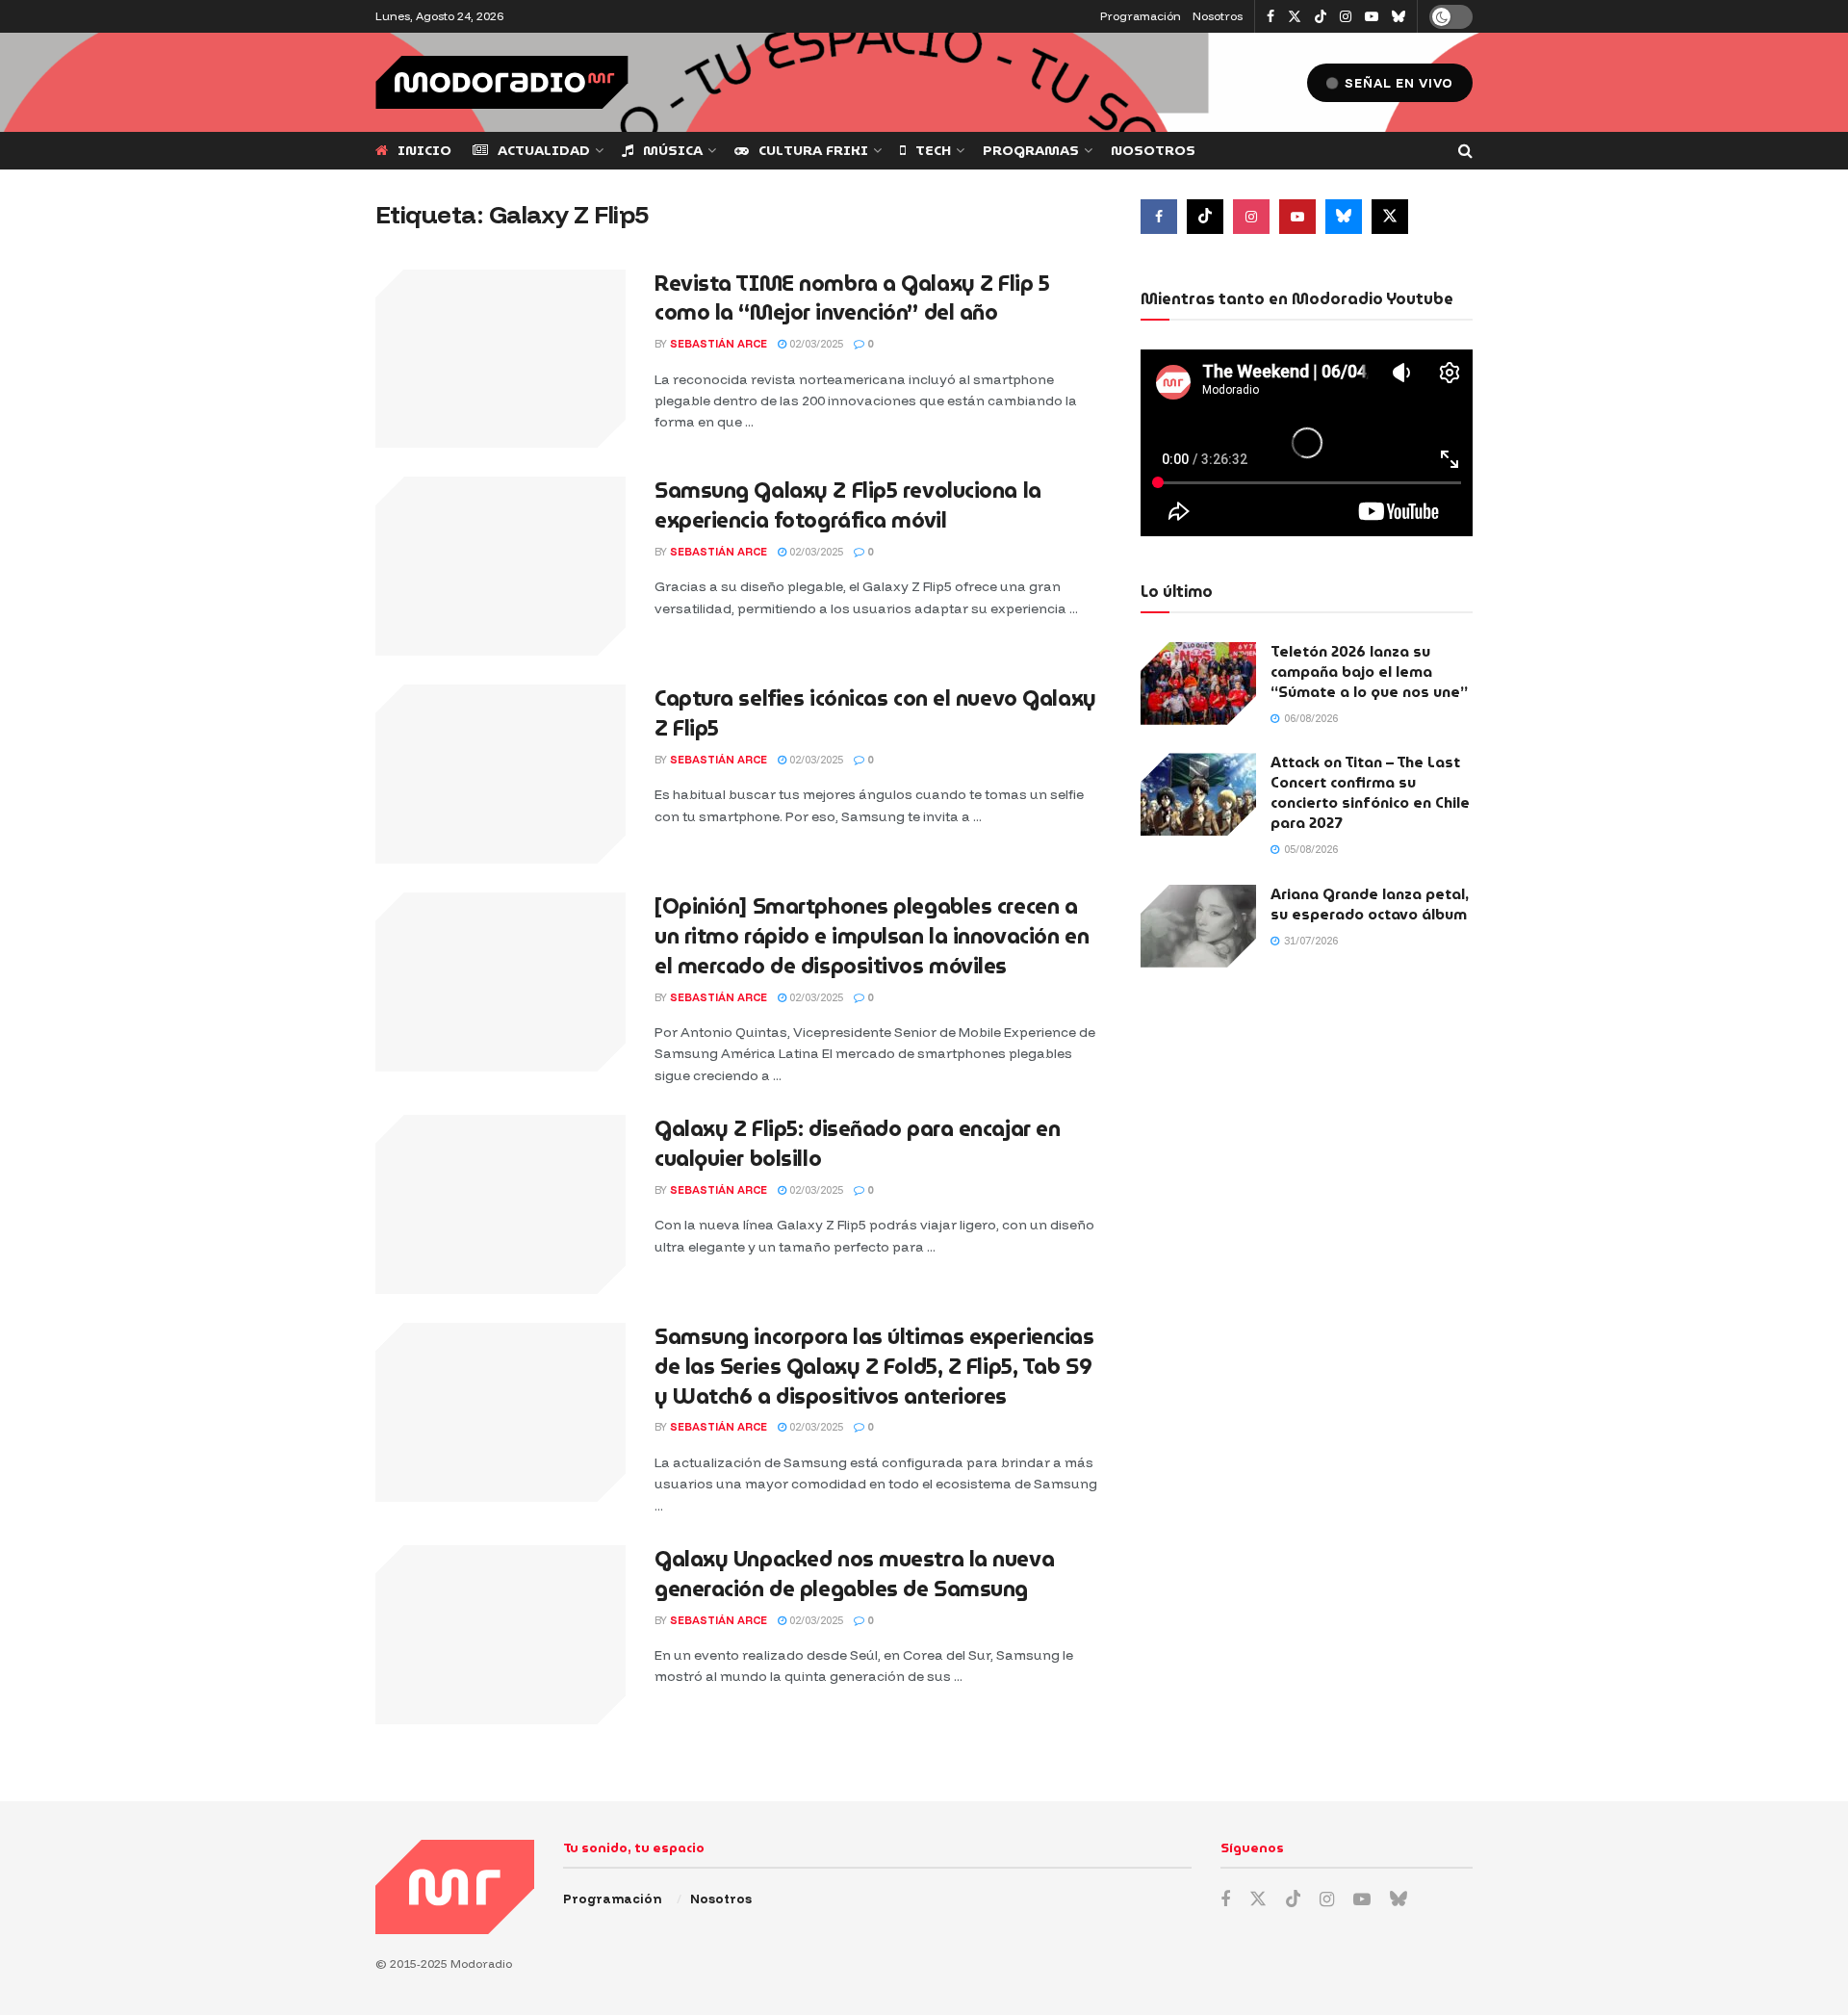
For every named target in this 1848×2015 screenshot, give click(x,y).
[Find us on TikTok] (1321, 17)
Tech (933, 150)
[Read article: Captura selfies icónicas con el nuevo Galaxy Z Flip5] (500, 774)
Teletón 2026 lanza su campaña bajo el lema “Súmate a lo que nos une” (1369, 672)
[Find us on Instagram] (1346, 17)
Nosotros (1218, 16)
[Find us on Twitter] (1295, 17)
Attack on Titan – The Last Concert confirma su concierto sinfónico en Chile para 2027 (1370, 793)
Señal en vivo (1397, 83)
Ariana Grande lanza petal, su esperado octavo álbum (1370, 904)
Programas (1031, 150)
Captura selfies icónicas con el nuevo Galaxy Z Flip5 (875, 713)
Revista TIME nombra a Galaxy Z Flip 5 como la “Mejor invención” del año (852, 298)
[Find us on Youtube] (1372, 17)
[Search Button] (1465, 151)
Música (673, 150)
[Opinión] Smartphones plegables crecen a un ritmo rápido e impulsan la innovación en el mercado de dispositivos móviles (872, 936)
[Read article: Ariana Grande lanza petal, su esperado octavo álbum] (1198, 926)
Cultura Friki (813, 150)
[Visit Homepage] (502, 82)
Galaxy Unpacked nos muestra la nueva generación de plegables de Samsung (854, 1574)
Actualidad (544, 150)
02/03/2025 (815, 344)
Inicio (424, 150)
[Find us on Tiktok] (1205, 217)
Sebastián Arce (719, 344)
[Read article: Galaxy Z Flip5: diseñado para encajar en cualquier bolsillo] (500, 1204)
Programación (1141, 16)
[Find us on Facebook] (1270, 17)
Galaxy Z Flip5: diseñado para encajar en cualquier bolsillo (857, 1144)
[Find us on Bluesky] (1399, 17)
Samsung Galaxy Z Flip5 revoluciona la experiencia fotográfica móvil (848, 505)
